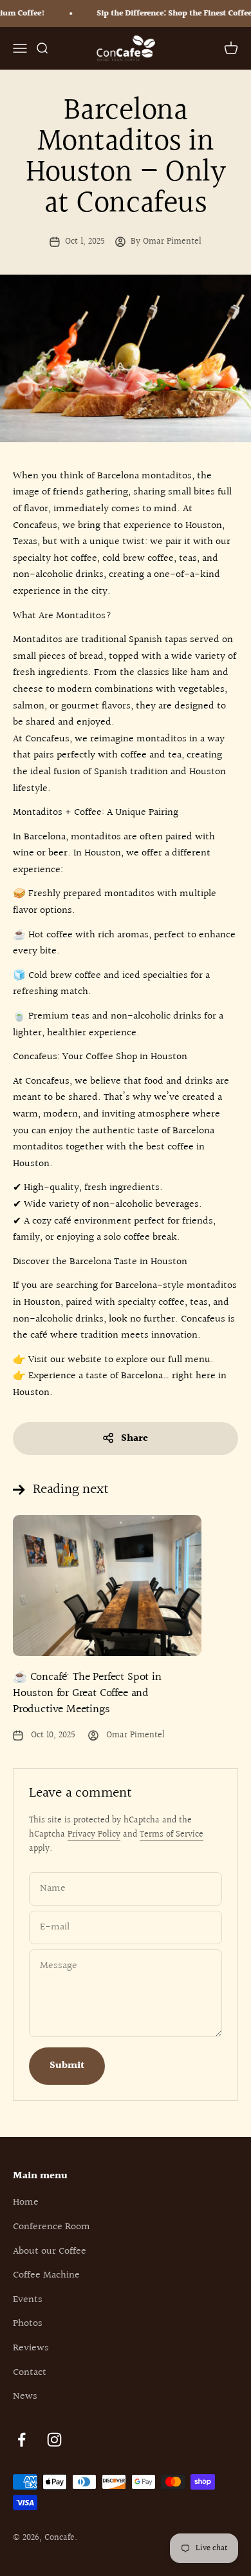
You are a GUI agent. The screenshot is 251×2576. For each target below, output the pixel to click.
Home (26, 2202)
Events (28, 2300)
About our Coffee (50, 2251)
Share (135, 1439)
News (25, 2396)
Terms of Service (172, 1835)
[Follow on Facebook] (22, 2440)
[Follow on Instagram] (54, 2440)
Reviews (31, 2348)
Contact (30, 2373)
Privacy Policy (94, 1835)
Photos (28, 2324)
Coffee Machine (46, 2275)
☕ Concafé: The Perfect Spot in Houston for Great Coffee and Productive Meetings (87, 1693)
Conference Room (51, 2227)
